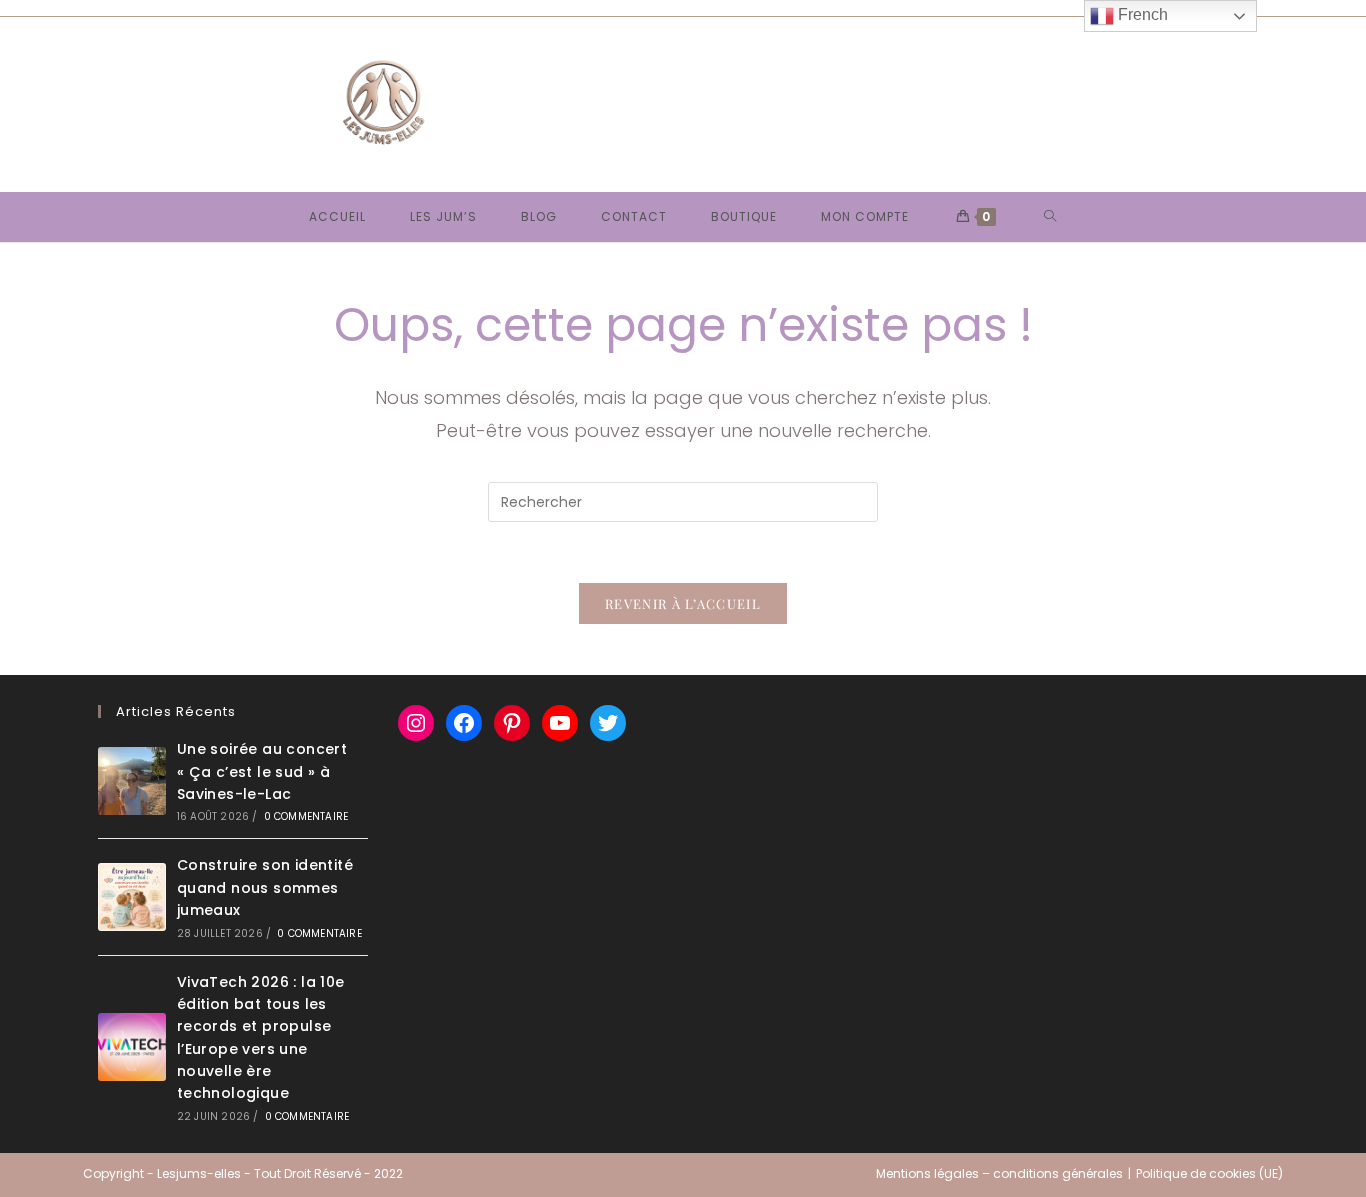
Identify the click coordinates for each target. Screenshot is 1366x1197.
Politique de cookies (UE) (1209, 1173)
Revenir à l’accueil (683, 603)
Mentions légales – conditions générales (999, 1173)
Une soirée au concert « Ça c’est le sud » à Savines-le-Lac (262, 771)
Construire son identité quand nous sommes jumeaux (265, 887)
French (1141, 14)
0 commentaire (306, 816)
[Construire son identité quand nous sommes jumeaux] (132, 897)
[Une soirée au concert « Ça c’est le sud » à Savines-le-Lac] (132, 781)
